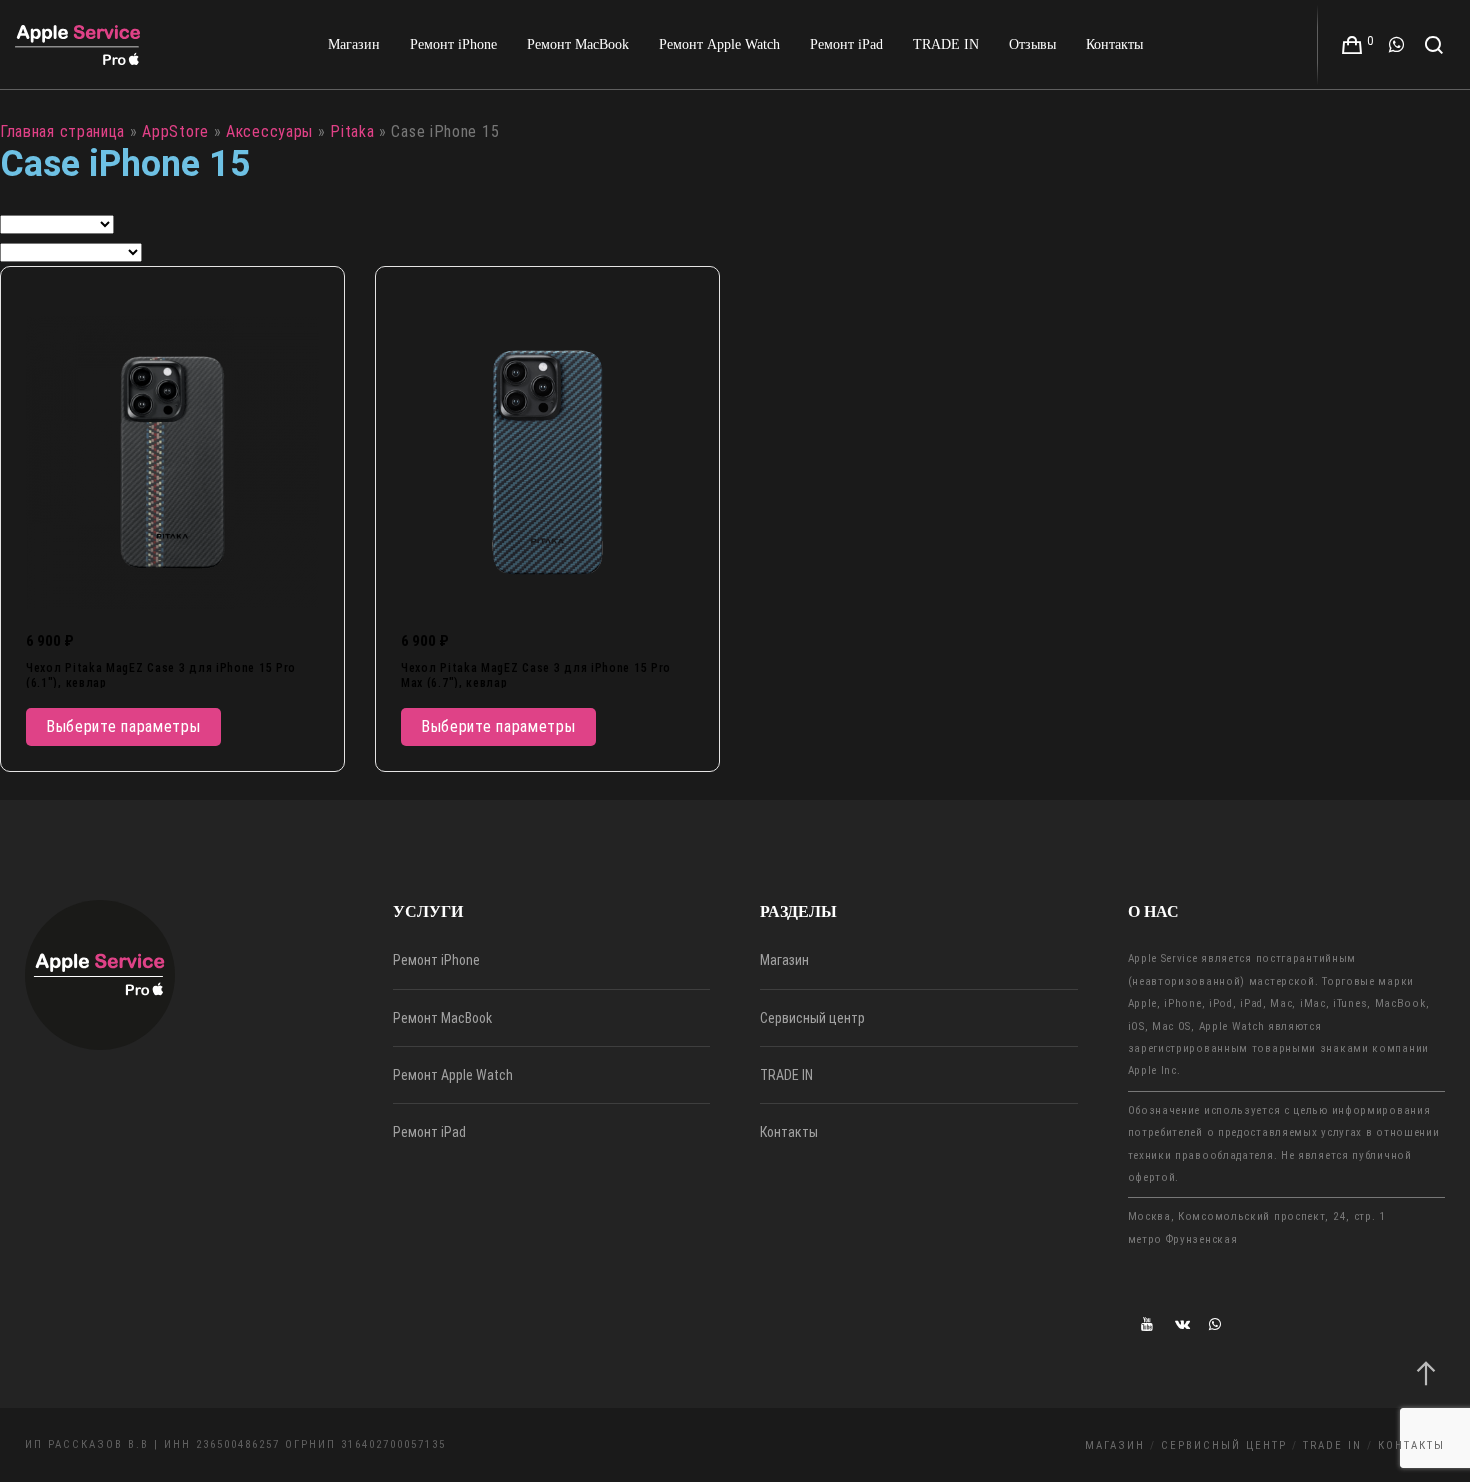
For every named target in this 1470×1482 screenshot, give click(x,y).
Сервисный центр (812, 1018)
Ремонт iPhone (436, 960)
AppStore (175, 131)
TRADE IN (786, 1075)
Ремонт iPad (429, 1132)
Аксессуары (269, 131)
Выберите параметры (123, 726)
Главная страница (62, 131)
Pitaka (352, 131)
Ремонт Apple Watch (453, 1075)
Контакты (789, 1132)
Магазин (784, 960)
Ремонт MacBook (442, 1018)
